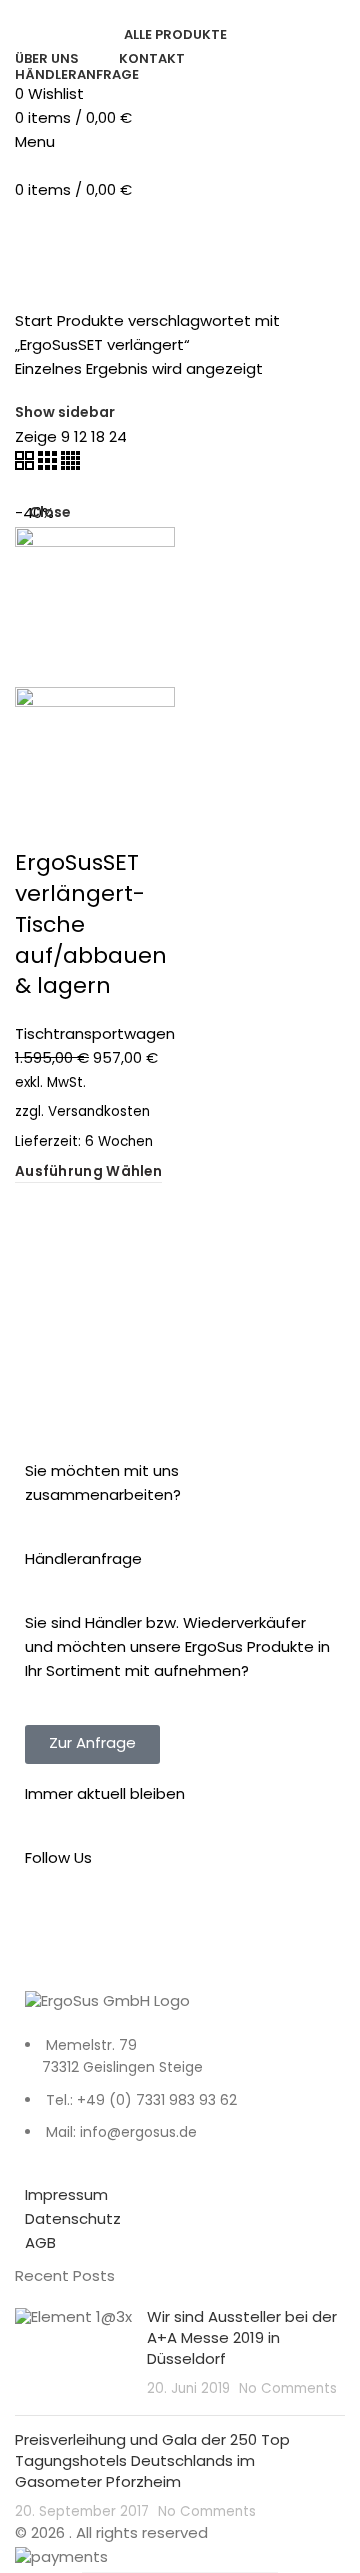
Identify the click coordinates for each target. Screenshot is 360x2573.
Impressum (66, 2196)
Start (34, 322)
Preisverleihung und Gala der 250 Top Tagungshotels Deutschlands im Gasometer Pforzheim (152, 2462)
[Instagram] (104, 1937)
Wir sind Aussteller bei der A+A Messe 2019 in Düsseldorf (242, 2339)
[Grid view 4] (70, 466)
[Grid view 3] (49, 466)
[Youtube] (158, 1937)
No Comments (288, 2390)
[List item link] (180, 2101)
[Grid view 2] (26, 466)
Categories (130, 229)
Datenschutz (73, 2220)
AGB (40, 2244)
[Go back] (40, 229)
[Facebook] (50, 1937)
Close (50, 514)
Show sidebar (65, 414)
